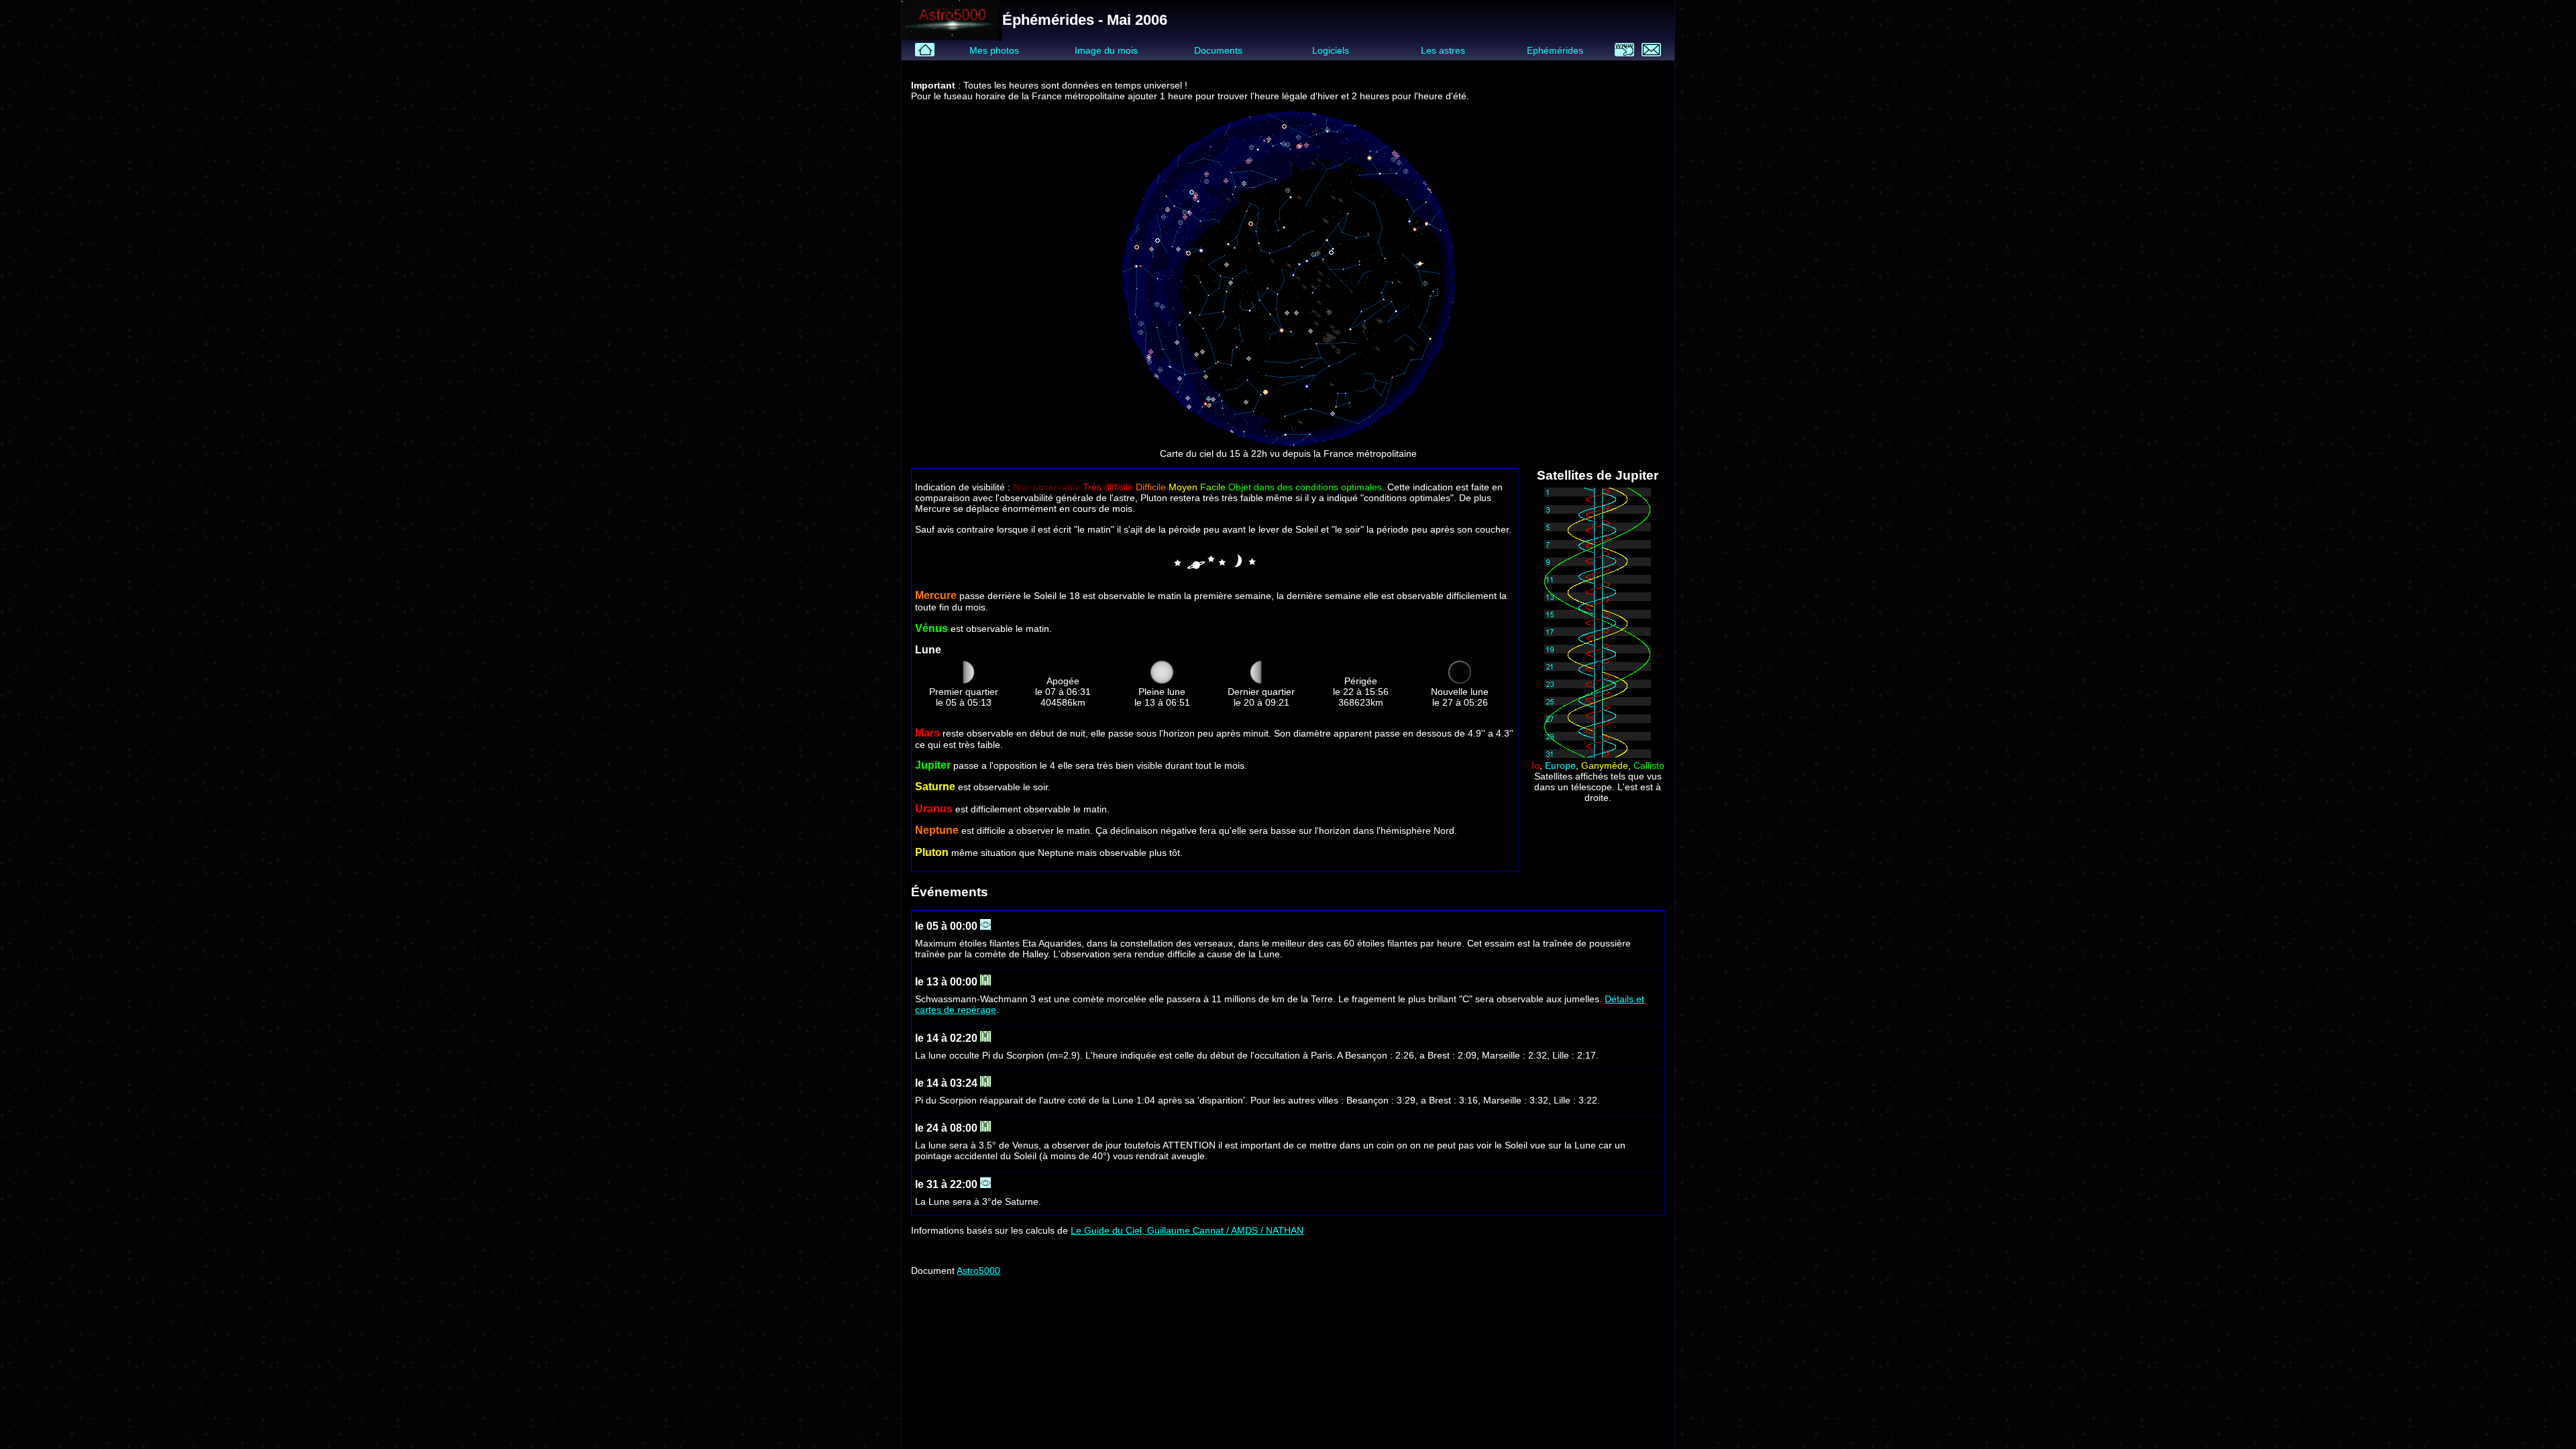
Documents (1218, 50)
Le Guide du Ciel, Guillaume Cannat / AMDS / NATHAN (1187, 1230)
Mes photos (994, 50)
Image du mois (1106, 50)
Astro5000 (978, 1271)
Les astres (1443, 50)
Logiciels (1331, 50)
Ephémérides (1555, 50)
